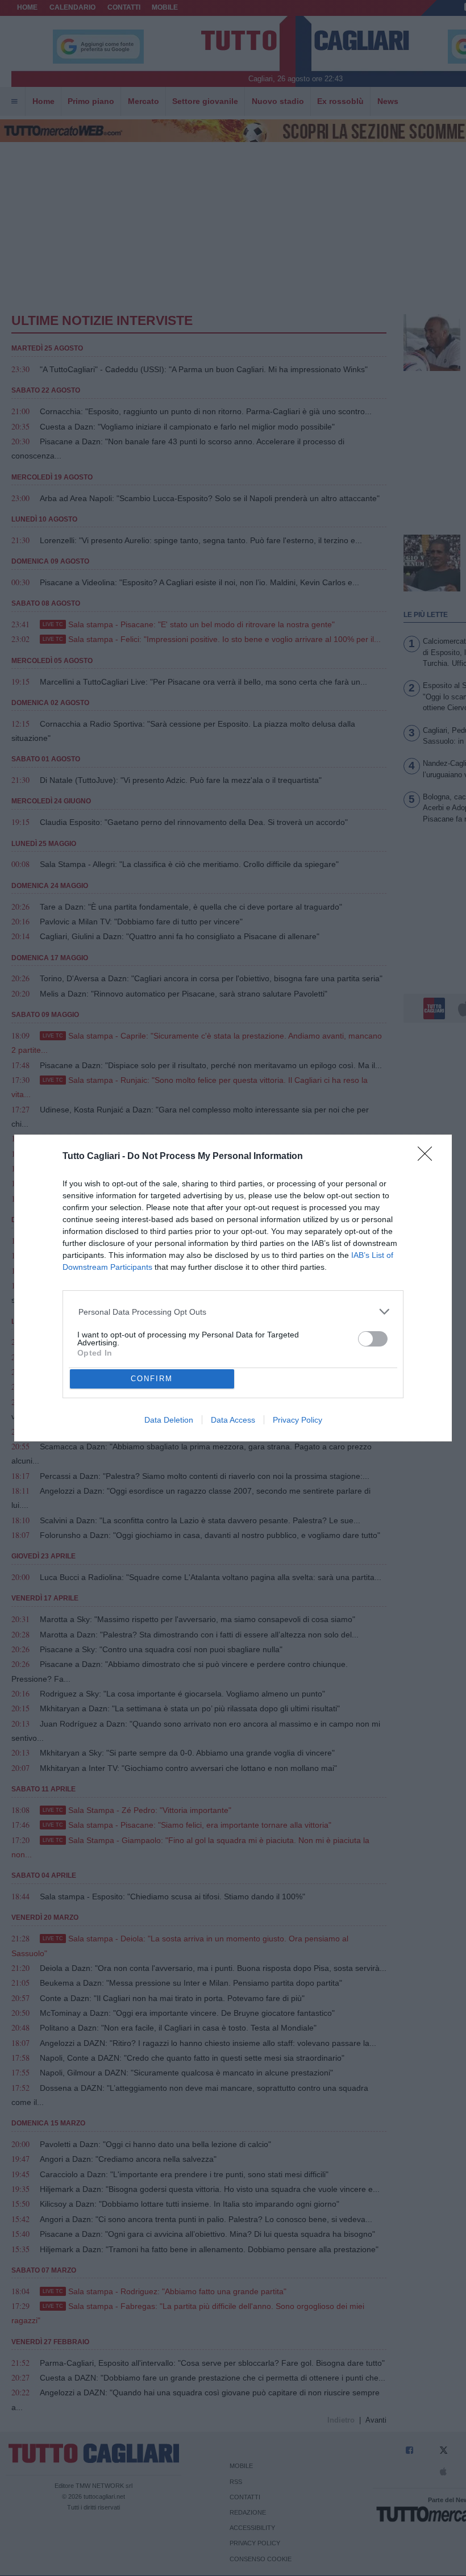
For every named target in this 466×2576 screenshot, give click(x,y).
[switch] (373, 1339)
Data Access (233, 1420)
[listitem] (233, 1312)
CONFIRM (152, 1379)
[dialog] (233, 1288)
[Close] (428, 1157)
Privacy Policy (298, 1420)
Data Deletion (169, 1420)
